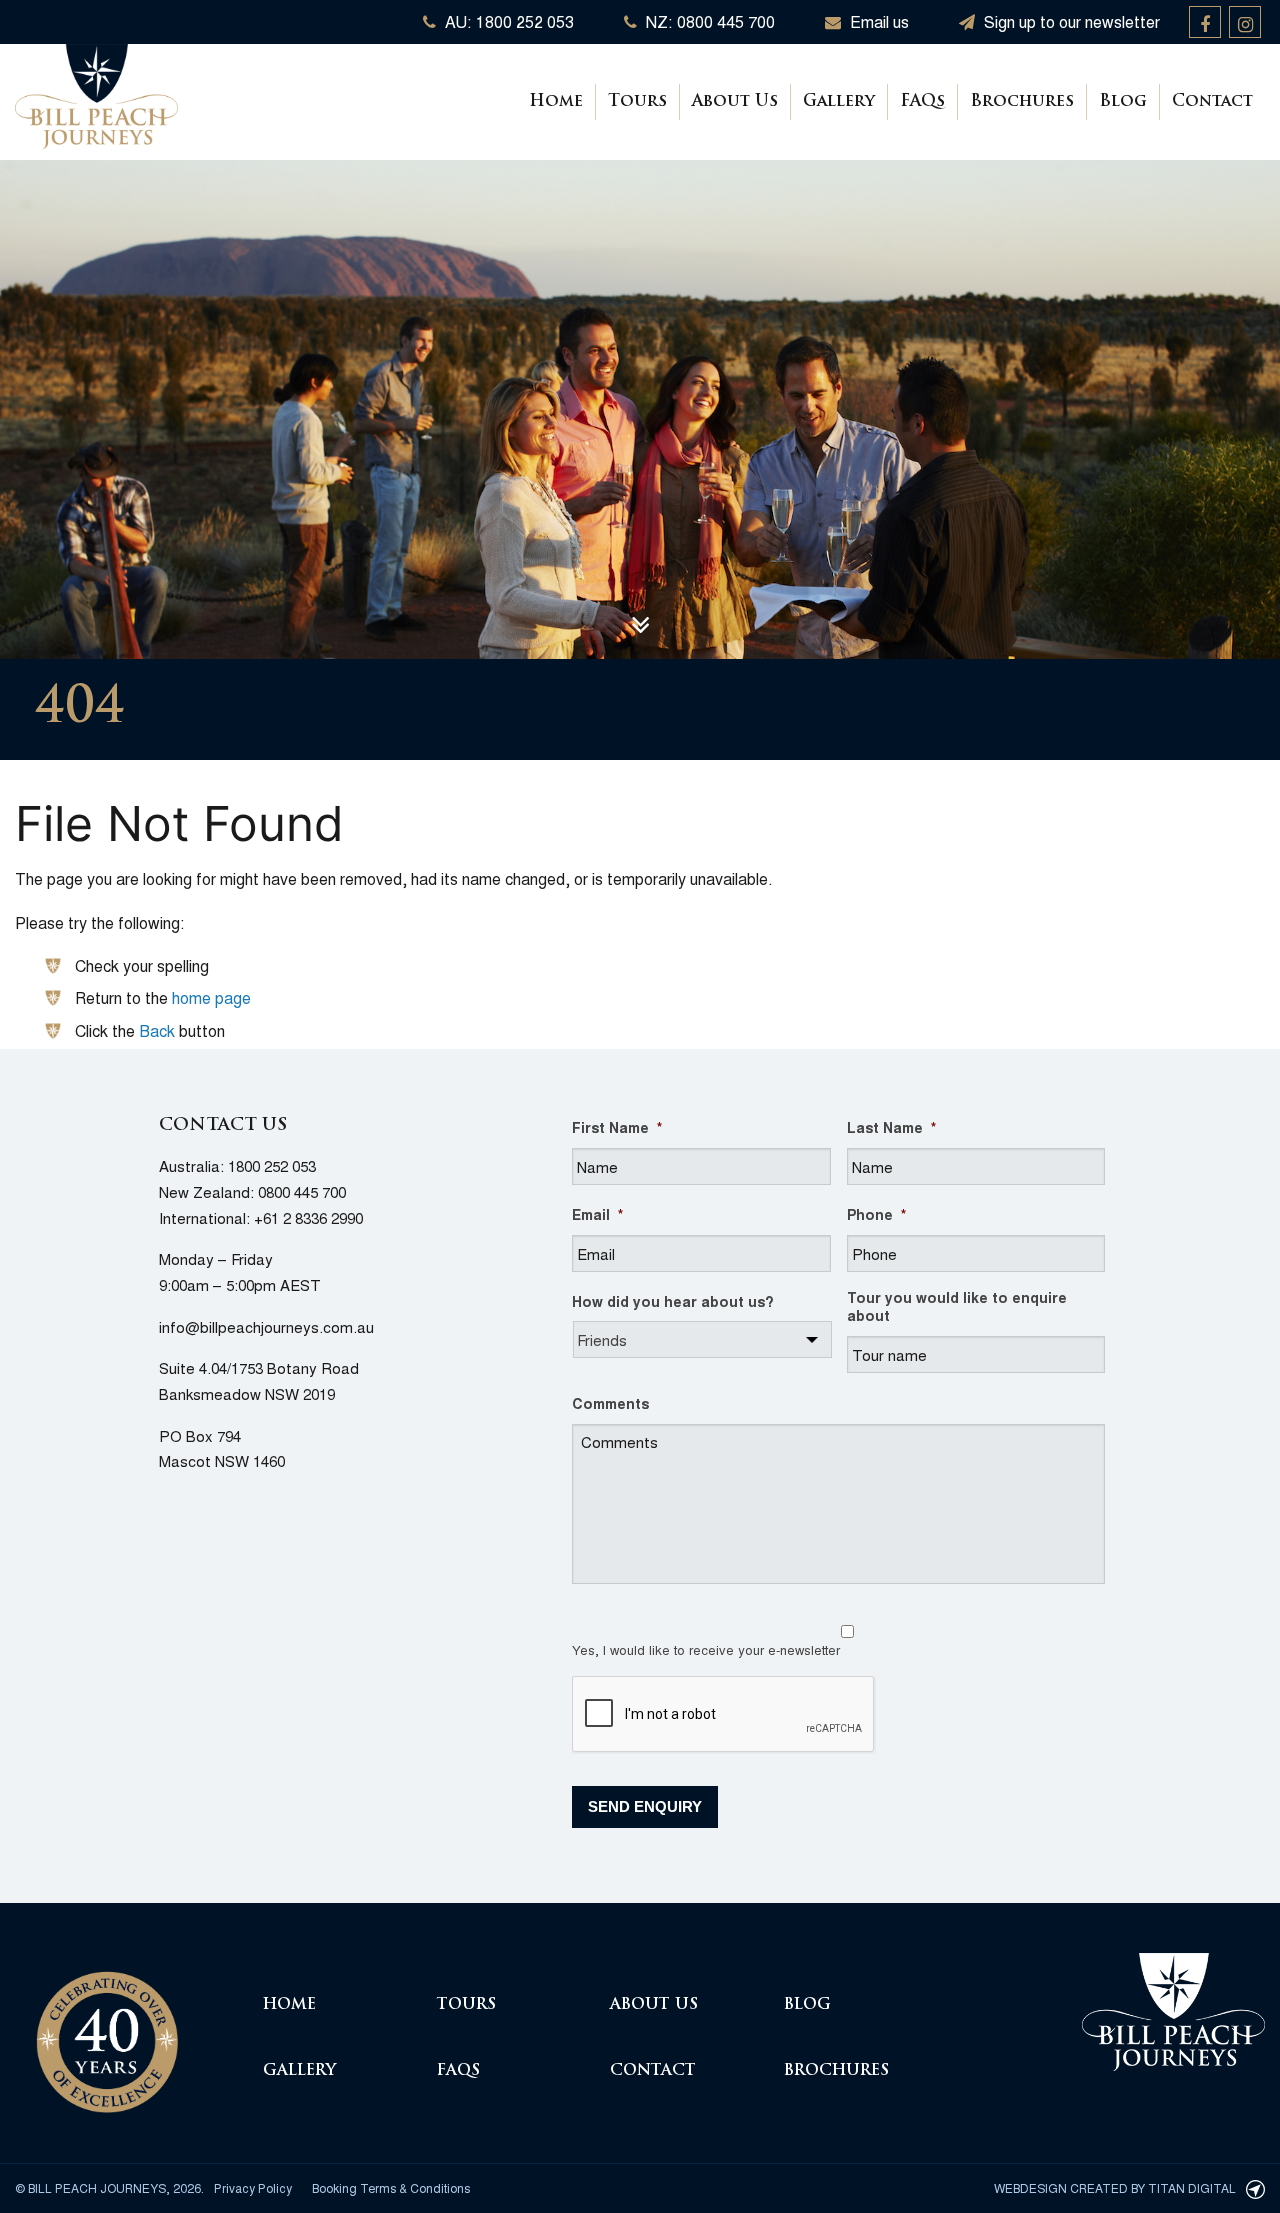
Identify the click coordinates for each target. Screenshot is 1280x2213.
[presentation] (724, 1715)
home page (211, 997)
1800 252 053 (272, 1165)
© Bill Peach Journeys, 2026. (109, 2187)
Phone (876, 1214)
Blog (1123, 102)
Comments (610, 1403)
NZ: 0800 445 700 (708, 21)
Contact (1212, 102)
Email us (877, 21)
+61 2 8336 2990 (308, 1217)
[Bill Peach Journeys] (107, 2030)
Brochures (1022, 102)
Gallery (839, 102)
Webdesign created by (1115, 2187)
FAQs (922, 102)
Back (157, 1030)
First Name (617, 1127)
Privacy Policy (253, 2187)
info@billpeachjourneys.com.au (266, 1326)
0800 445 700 (302, 1191)
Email (597, 1214)
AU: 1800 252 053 (507, 21)
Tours (637, 102)
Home (556, 102)
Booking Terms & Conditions (391, 2187)
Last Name (891, 1127)
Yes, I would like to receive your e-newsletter (706, 1649)
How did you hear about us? (673, 1301)
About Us (735, 102)
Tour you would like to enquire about (957, 1306)
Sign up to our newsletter (1070, 21)
